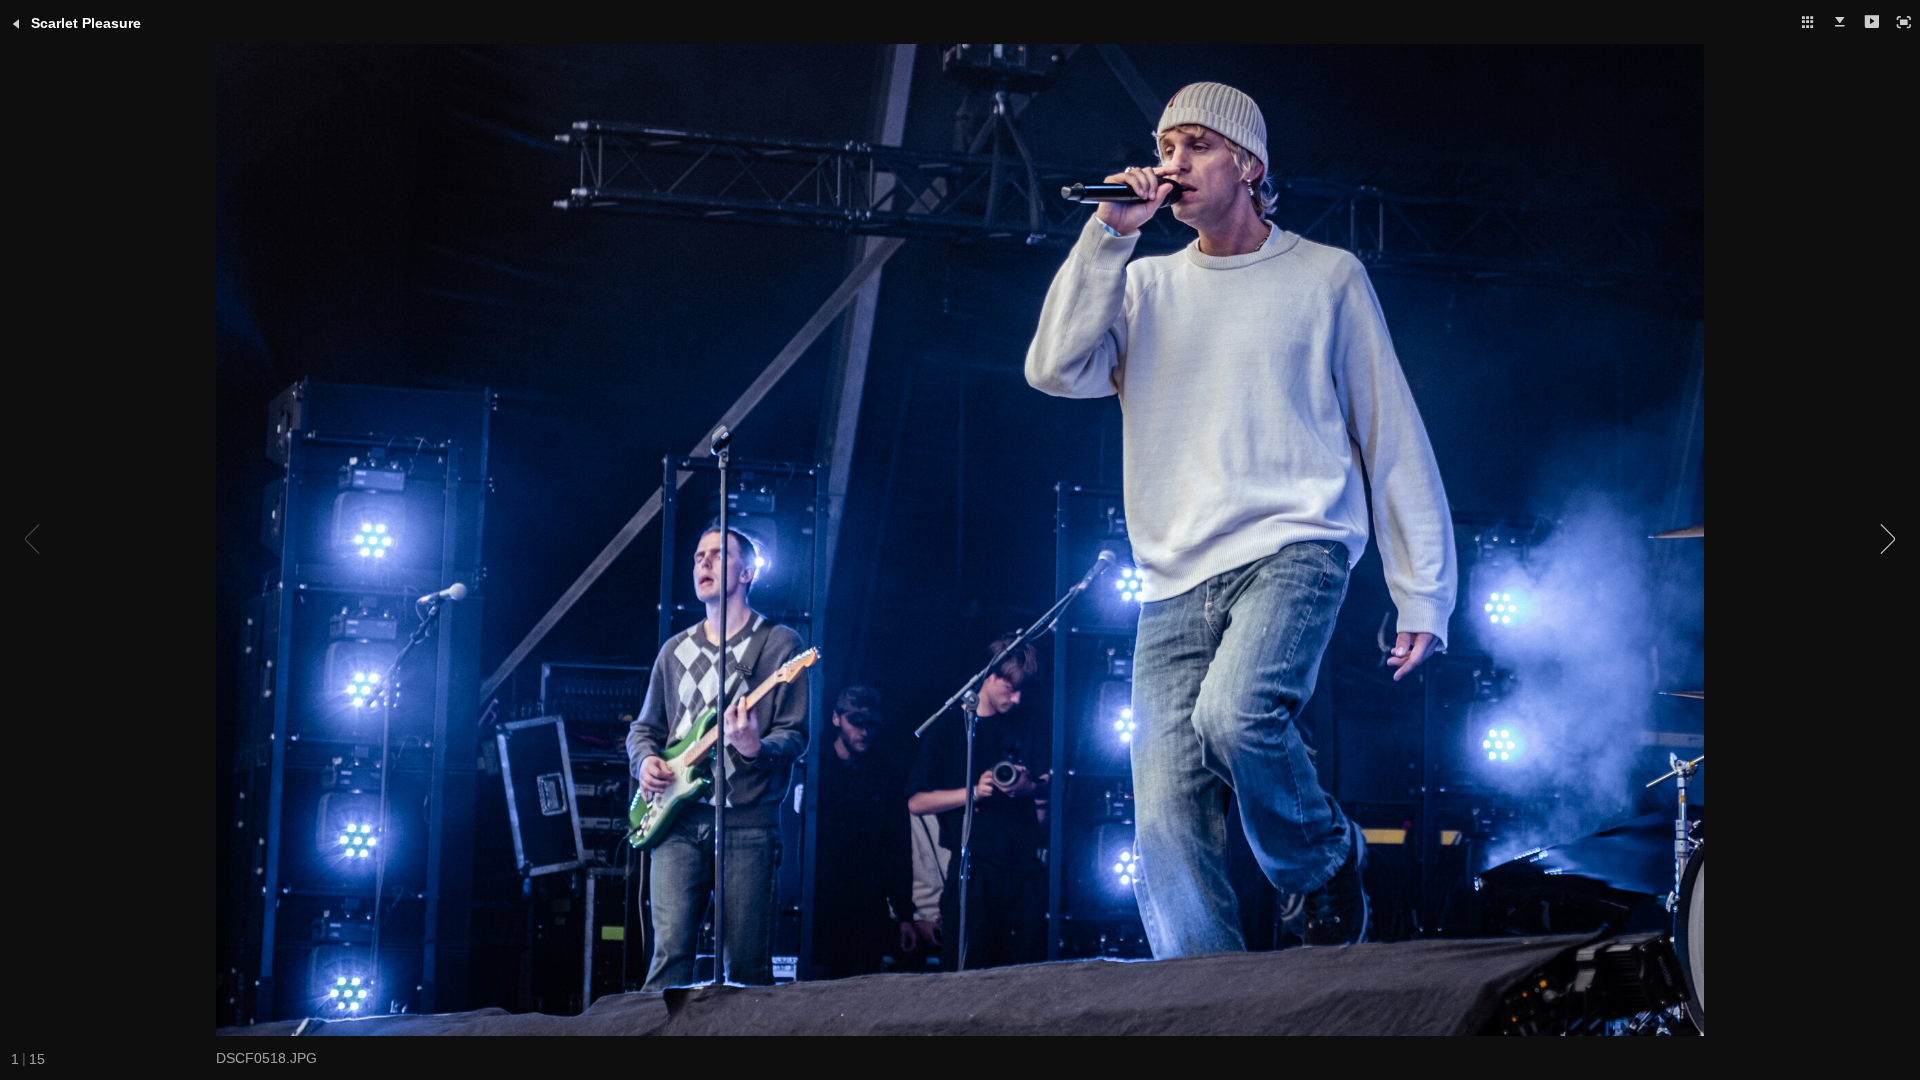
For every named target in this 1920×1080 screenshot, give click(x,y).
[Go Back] (16, 24)
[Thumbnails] (1808, 22)
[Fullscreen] (1904, 22)
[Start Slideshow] (1872, 22)
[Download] (1840, 22)
